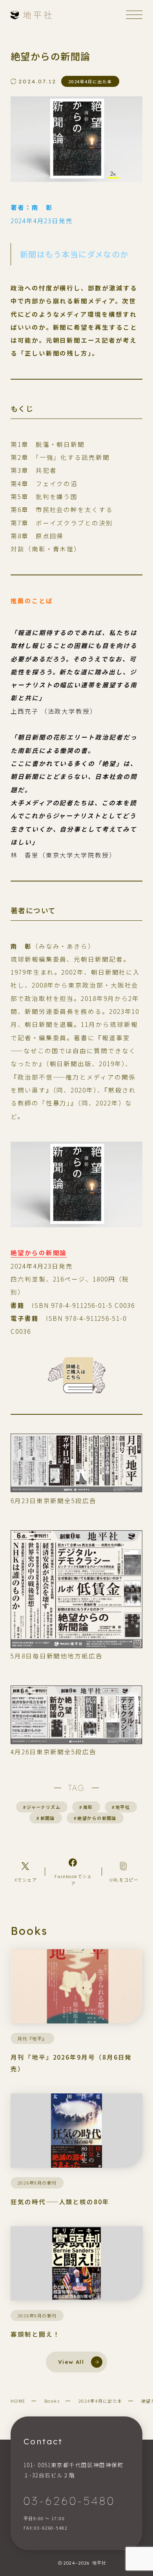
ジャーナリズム (42, 1807)
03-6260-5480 (69, 2501)
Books (52, 2401)
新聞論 (46, 1818)
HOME (18, 2401)
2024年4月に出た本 (100, 2401)
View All (71, 2362)
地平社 (121, 1807)
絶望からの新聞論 (39, 1252)
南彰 (86, 1807)
